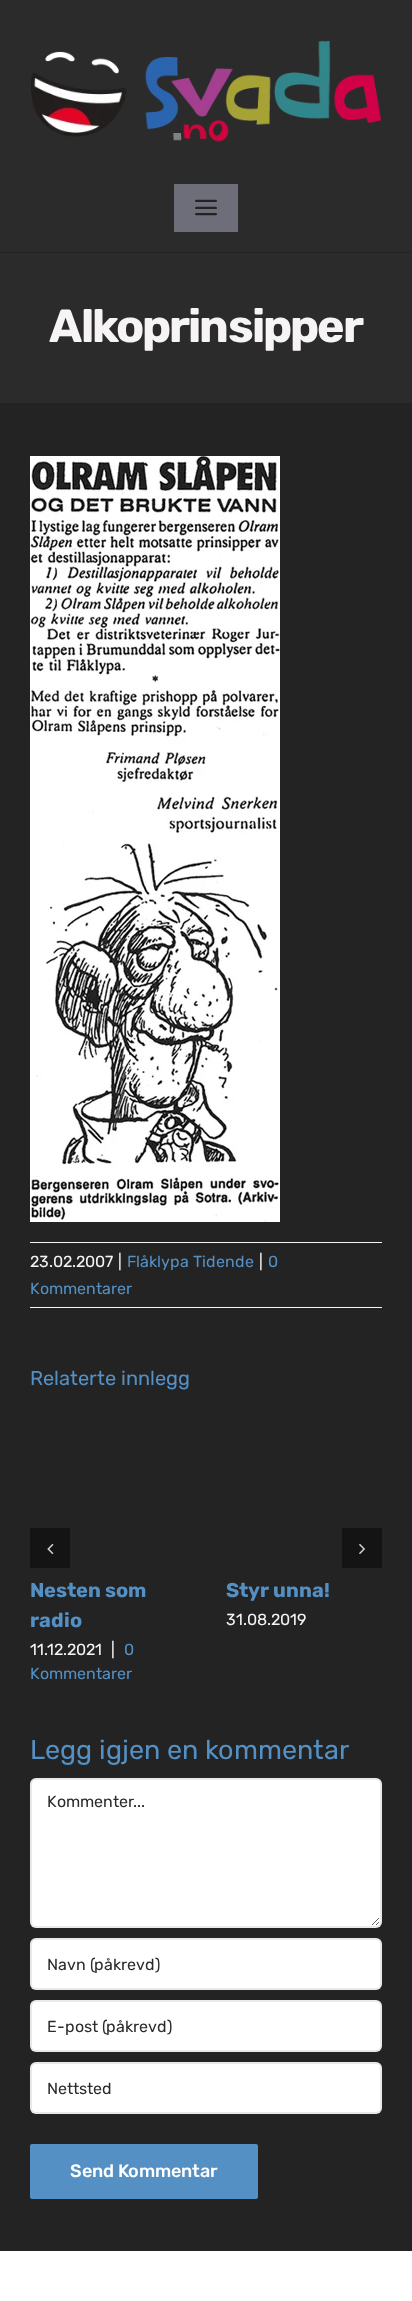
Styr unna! (278, 1590)
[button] (50, 1548)
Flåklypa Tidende (190, 1261)
